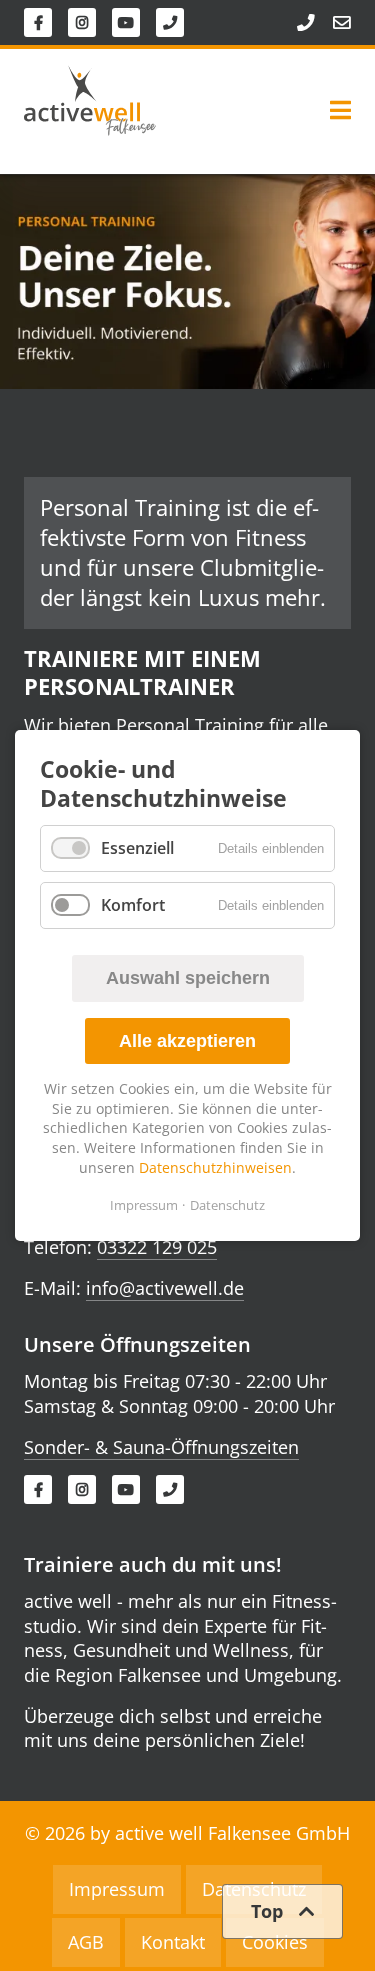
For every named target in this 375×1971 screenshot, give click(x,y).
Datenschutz (227, 1205)
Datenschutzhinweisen (215, 1167)
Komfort (133, 905)
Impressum (144, 1205)
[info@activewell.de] (333, 23)
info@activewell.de (165, 1288)
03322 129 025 (157, 1247)
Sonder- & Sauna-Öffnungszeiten (161, 1447)
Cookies (275, 1942)
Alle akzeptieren (187, 1041)
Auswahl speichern (188, 978)
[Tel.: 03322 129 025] (296, 23)
